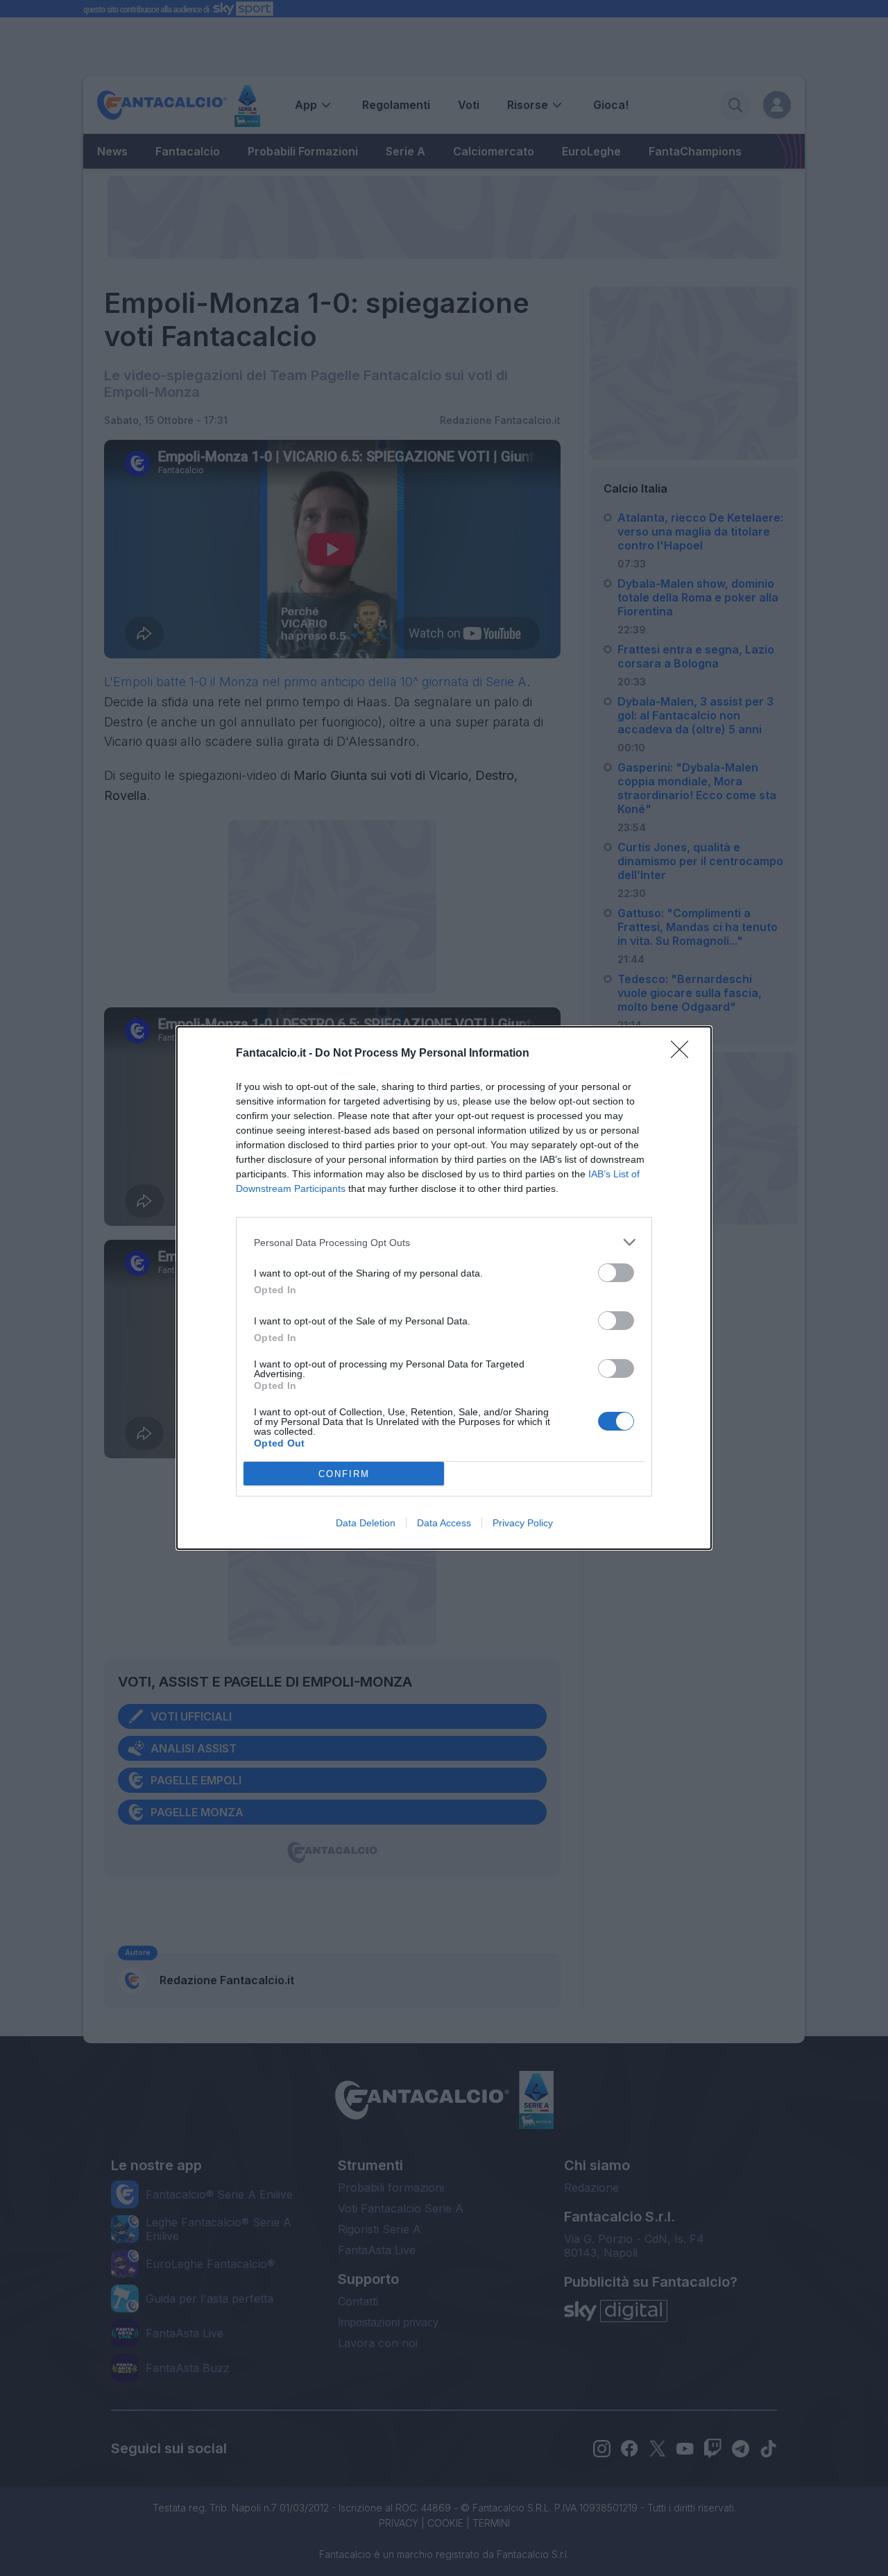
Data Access (444, 1523)
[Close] (684, 1054)
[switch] (616, 1273)
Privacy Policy (523, 1523)
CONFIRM (344, 1474)
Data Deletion (366, 1523)
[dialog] (444, 1288)
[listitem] (444, 1242)
